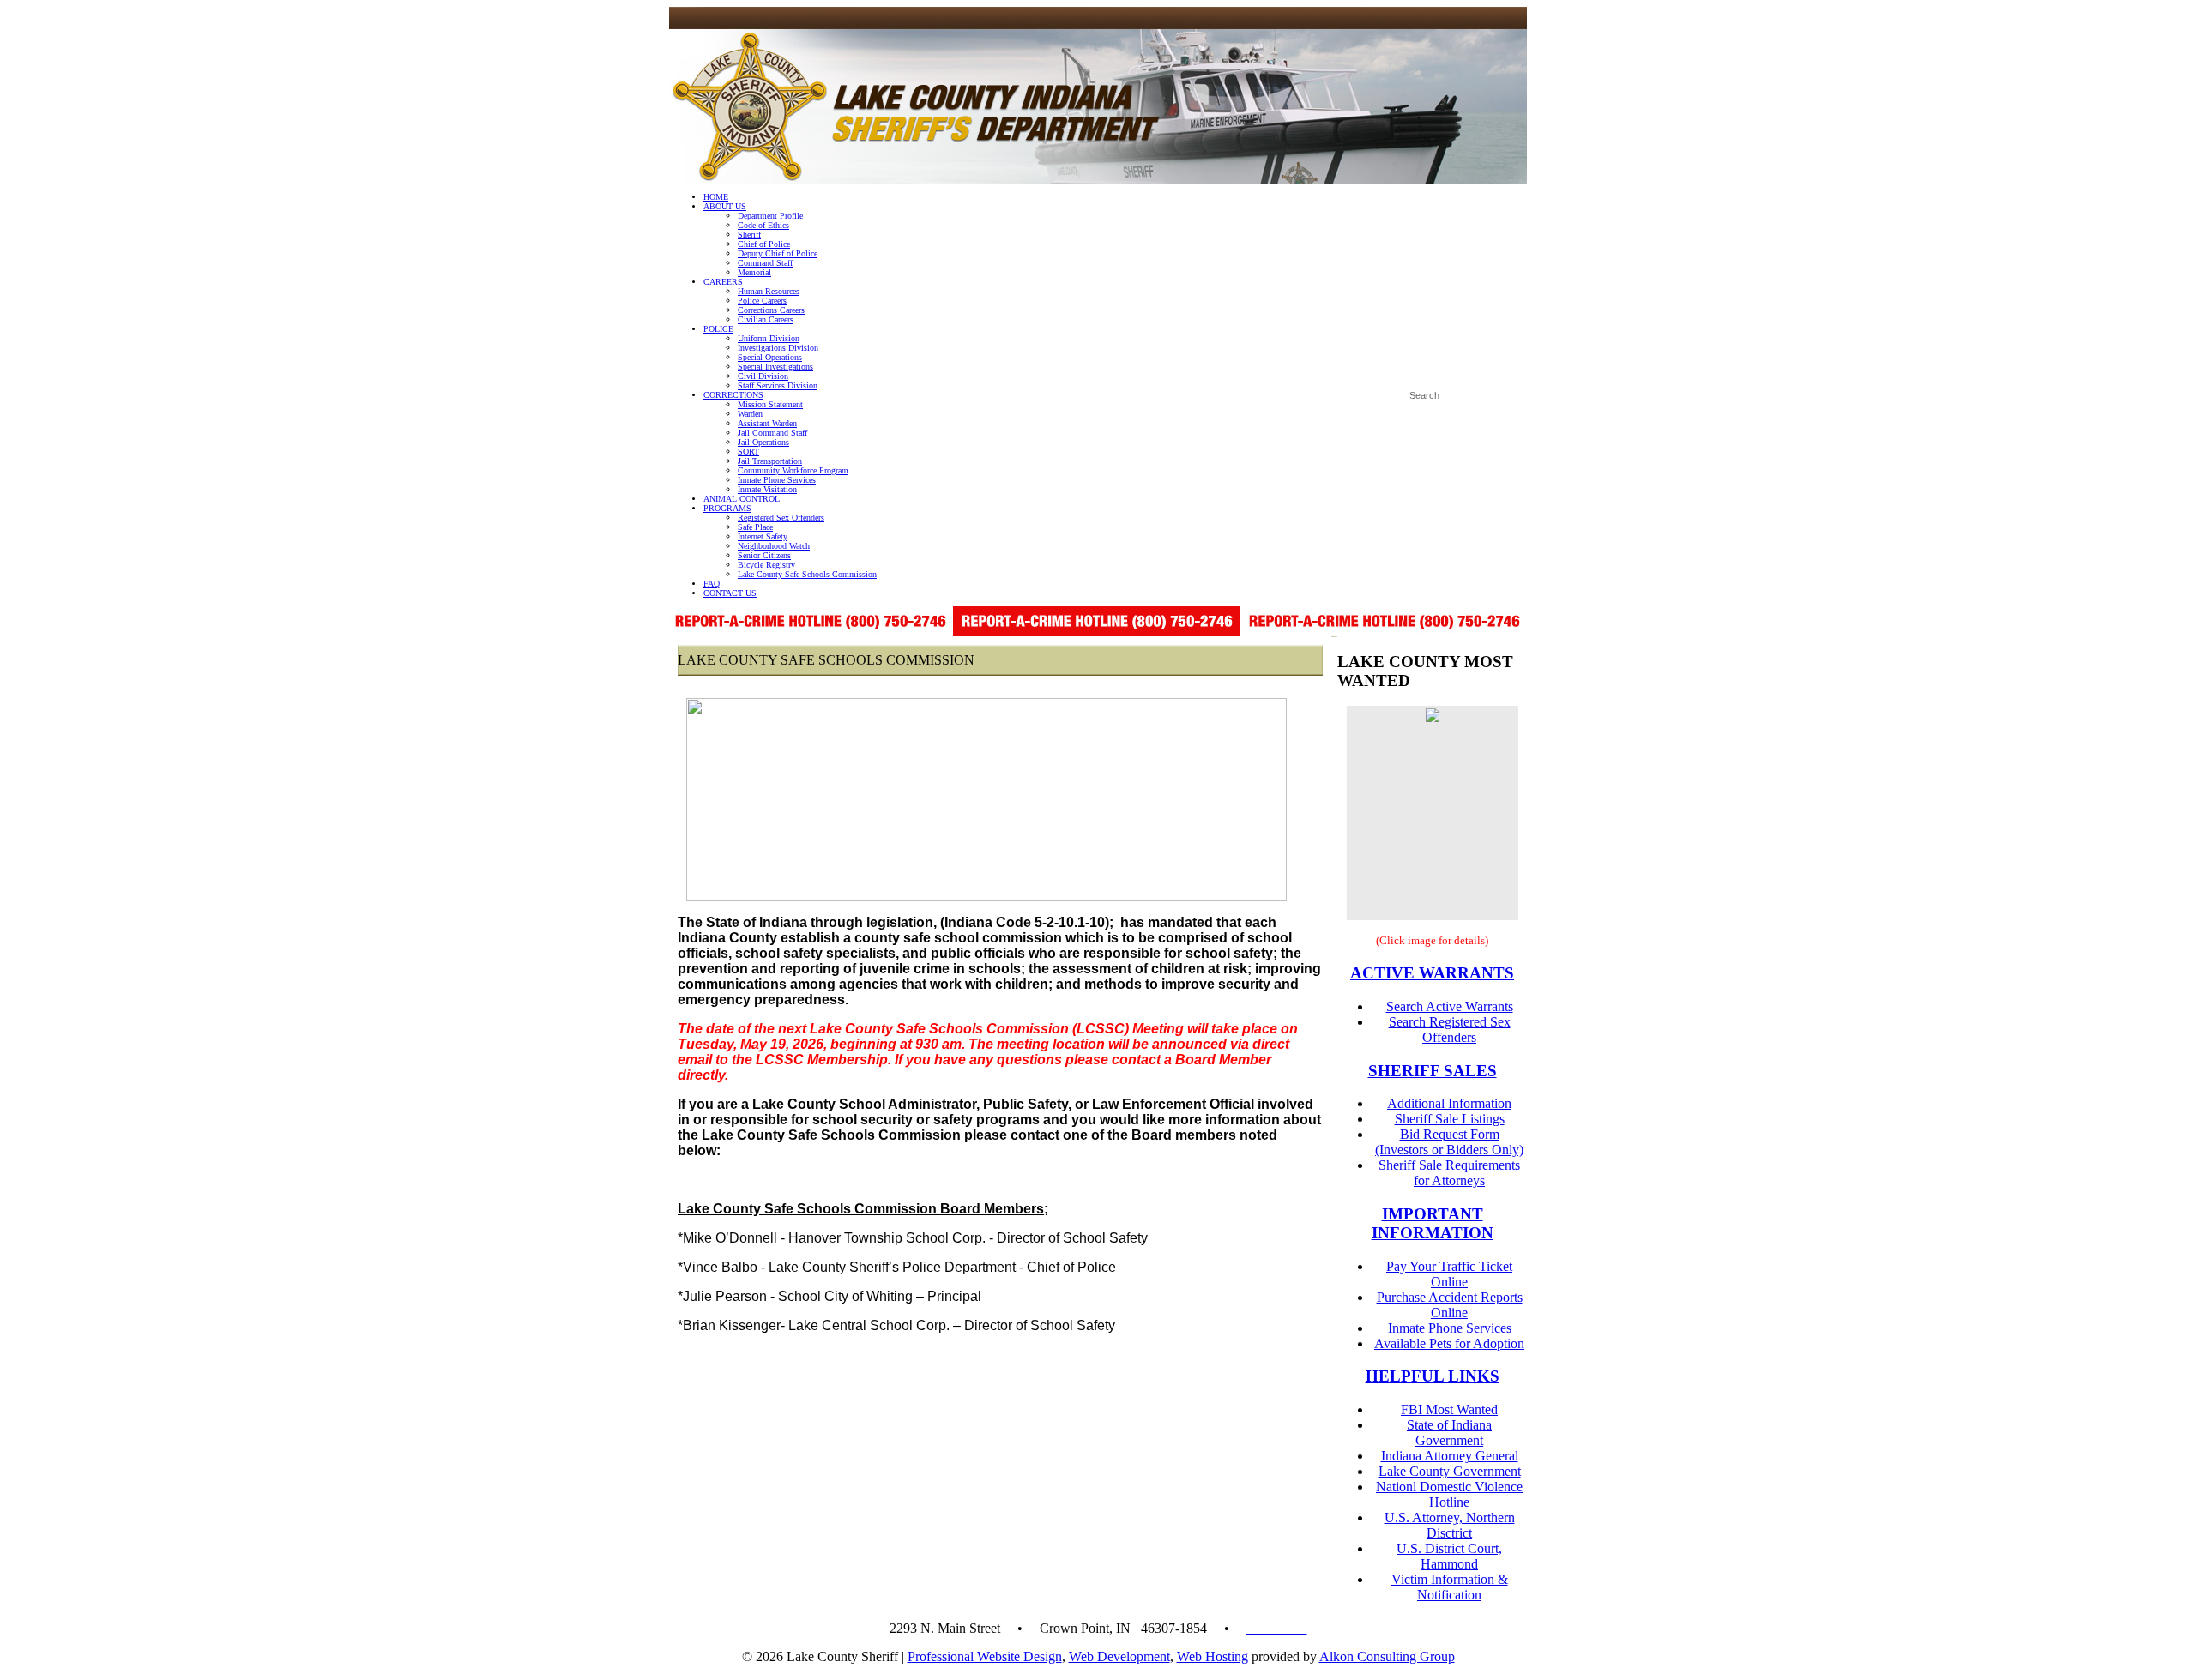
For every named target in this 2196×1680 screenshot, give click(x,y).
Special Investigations (775, 367)
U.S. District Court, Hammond (1449, 1556)
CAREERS (723, 282)
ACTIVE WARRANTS (1432, 973)
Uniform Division (769, 338)
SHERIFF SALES (1433, 1071)
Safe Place (755, 527)
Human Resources (769, 291)
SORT (748, 452)
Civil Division (763, 376)
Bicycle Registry (766, 565)
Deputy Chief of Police (778, 253)
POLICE (718, 329)
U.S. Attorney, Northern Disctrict (1450, 1525)
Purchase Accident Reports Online (1450, 1305)
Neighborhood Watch (774, 546)
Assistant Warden (767, 423)
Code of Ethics (763, 225)
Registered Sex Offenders (781, 518)
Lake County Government (1450, 1471)
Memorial (754, 272)
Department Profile (770, 216)
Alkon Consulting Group (1387, 1656)
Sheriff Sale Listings (1450, 1119)
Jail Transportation (770, 461)
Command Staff (765, 263)
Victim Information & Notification (1450, 1587)
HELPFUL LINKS (1433, 1376)
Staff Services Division (778, 385)
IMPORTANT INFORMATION (1433, 1223)
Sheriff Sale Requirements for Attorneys (1449, 1173)
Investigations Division (778, 348)
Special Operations (770, 357)
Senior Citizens (764, 555)
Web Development (1119, 1656)
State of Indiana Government (1449, 1433)
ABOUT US (725, 206)
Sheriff (749, 235)
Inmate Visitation (767, 489)
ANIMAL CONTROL (742, 499)
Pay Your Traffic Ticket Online (1449, 1274)
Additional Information (1449, 1103)
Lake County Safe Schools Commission (807, 574)
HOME (716, 197)
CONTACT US (730, 593)
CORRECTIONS (733, 395)
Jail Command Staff (772, 433)
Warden (750, 414)
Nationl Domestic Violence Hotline (1449, 1494)
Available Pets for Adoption (1449, 1343)
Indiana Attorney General (1450, 1456)
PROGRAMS (727, 508)
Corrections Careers (771, 310)
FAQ (712, 584)
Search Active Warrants (1450, 1006)
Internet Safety (763, 536)
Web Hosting (1213, 1656)
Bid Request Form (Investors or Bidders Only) (1449, 1142)
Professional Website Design (985, 1656)
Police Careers (762, 301)
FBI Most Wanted (1449, 1409)
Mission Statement (770, 404)
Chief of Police (764, 244)
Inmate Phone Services (777, 480)
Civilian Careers (766, 319)
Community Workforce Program (793, 470)
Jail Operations (763, 442)
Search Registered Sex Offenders (1450, 1030)
